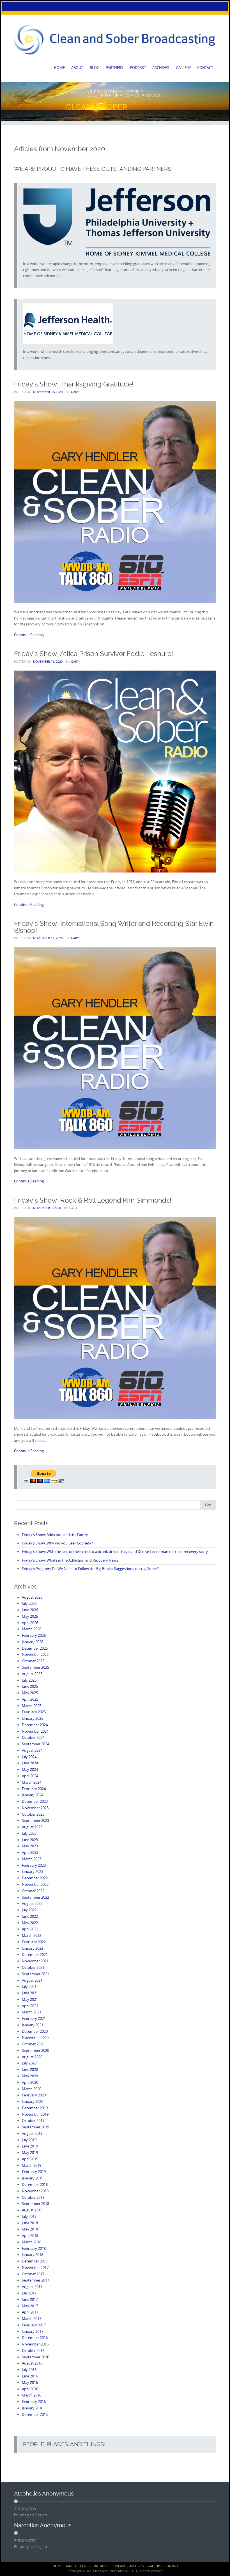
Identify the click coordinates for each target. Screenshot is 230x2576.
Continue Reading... (30, 635)
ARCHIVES (161, 68)
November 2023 (35, 1808)
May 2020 (30, 2076)
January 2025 (33, 1718)
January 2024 (33, 1795)
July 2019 (29, 2140)
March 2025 (32, 1706)
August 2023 (32, 1827)
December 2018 (35, 2184)
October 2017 (33, 2274)
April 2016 (30, 2389)
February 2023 (34, 1865)
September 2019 (35, 2127)
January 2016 (33, 2408)
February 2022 (34, 1942)
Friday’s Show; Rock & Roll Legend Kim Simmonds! (93, 1200)
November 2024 (35, 1731)
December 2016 (35, 2338)
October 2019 (33, 2121)
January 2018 (33, 2255)
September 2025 (35, 1667)
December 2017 (35, 2261)
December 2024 (35, 1725)
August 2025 (32, 1674)
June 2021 (30, 1993)
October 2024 (33, 1737)
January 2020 (33, 2101)
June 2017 (30, 2299)
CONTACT (205, 68)
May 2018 (30, 2229)
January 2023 (33, 1871)
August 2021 (32, 1980)
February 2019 (34, 2172)
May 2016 (30, 2382)
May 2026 (30, 1616)
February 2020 (34, 2095)
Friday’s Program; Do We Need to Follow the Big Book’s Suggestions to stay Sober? (90, 1569)
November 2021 (35, 1961)
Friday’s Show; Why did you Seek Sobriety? (57, 1543)
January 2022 (33, 1948)
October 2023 (33, 1814)
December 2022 (35, 1878)
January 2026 (33, 1642)
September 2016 (35, 2357)
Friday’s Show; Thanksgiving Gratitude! (74, 384)
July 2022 (29, 1910)
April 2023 (30, 1852)
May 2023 (30, 1846)
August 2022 (32, 1903)
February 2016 (34, 2402)
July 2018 (29, 2216)
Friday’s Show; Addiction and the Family (55, 1535)
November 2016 (35, 2344)
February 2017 (34, 2325)
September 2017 (35, 2280)
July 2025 (29, 1680)
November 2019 (35, 2114)
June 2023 (30, 1840)
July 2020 (29, 2063)
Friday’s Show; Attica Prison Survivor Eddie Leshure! (94, 654)
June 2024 (30, 1763)
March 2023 (32, 1859)
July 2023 (29, 1833)
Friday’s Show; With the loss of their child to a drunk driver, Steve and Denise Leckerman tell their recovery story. (115, 1551)
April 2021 (30, 2006)
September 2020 (35, 2050)
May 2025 (30, 1693)
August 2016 (32, 2363)
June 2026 (30, 1610)
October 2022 (33, 1891)
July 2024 (29, 1757)
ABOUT (77, 68)
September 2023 (35, 1820)
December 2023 (35, 1801)
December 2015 (35, 2414)
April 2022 (30, 1929)
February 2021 (34, 2018)
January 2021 (33, 2025)
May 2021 (30, 1999)
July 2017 (29, 2293)
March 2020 (32, 2089)
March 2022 (32, 1935)
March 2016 (32, 2395)
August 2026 (32, 1597)
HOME (59, 68)
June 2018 (30, 2223)
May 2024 (30, 1769)
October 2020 (33, 2044)
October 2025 (33, 1661)
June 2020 (30, 2069)
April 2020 (30, 2082)
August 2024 (32, 1750)
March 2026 (32, 1629)
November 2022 (35, 1884)
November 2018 (35, 2191)
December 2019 (35, 2108)
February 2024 (34, 1789)
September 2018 (35, 2204)
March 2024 (32, 1782)
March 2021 (32, 2012)
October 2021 (33, 1967)
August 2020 (32, 2057)
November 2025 (35, 1654)
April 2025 (30, 1699)
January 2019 (33, 2178)
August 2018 (32, 2210)
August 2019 (32, 2133)
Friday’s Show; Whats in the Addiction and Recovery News (70, 1560)
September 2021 (35, 1974)
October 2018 (33, 2197)
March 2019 (32, 2165)
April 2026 (30, 1623)
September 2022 (35, 1897)
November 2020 (35, 2038)
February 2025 (34, 1712)
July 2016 (29, 2370)
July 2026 (29, 1603)
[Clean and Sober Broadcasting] (115, 40)
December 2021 (35, 1955)
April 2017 (30, 2312)
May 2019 (30, 2153)
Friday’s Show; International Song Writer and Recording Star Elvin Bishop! (114, 927)
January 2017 (33, 2331)
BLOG (95, 68)
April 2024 (30, 1776)
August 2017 (32, 2287)
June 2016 (30, 2376)
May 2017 (30, 2306)
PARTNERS (114, 68)
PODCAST (138, 68)
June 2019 (30, 2146)
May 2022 (30, 1923)
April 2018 (30, 2236)
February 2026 (34, 1635)
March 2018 (32, 2242)
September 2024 (35, 1744)
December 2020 (35, 2031)
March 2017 (32, 2319)
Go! (208, 1505)
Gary (75, 392)
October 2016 (33, 2351)
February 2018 (34, 2248)
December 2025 (35, 1648)
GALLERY (183, 68)
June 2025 (30, 1686)
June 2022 (30, 1916)
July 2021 (29, 1986)
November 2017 (35, 2267)
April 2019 (30, 2159)
